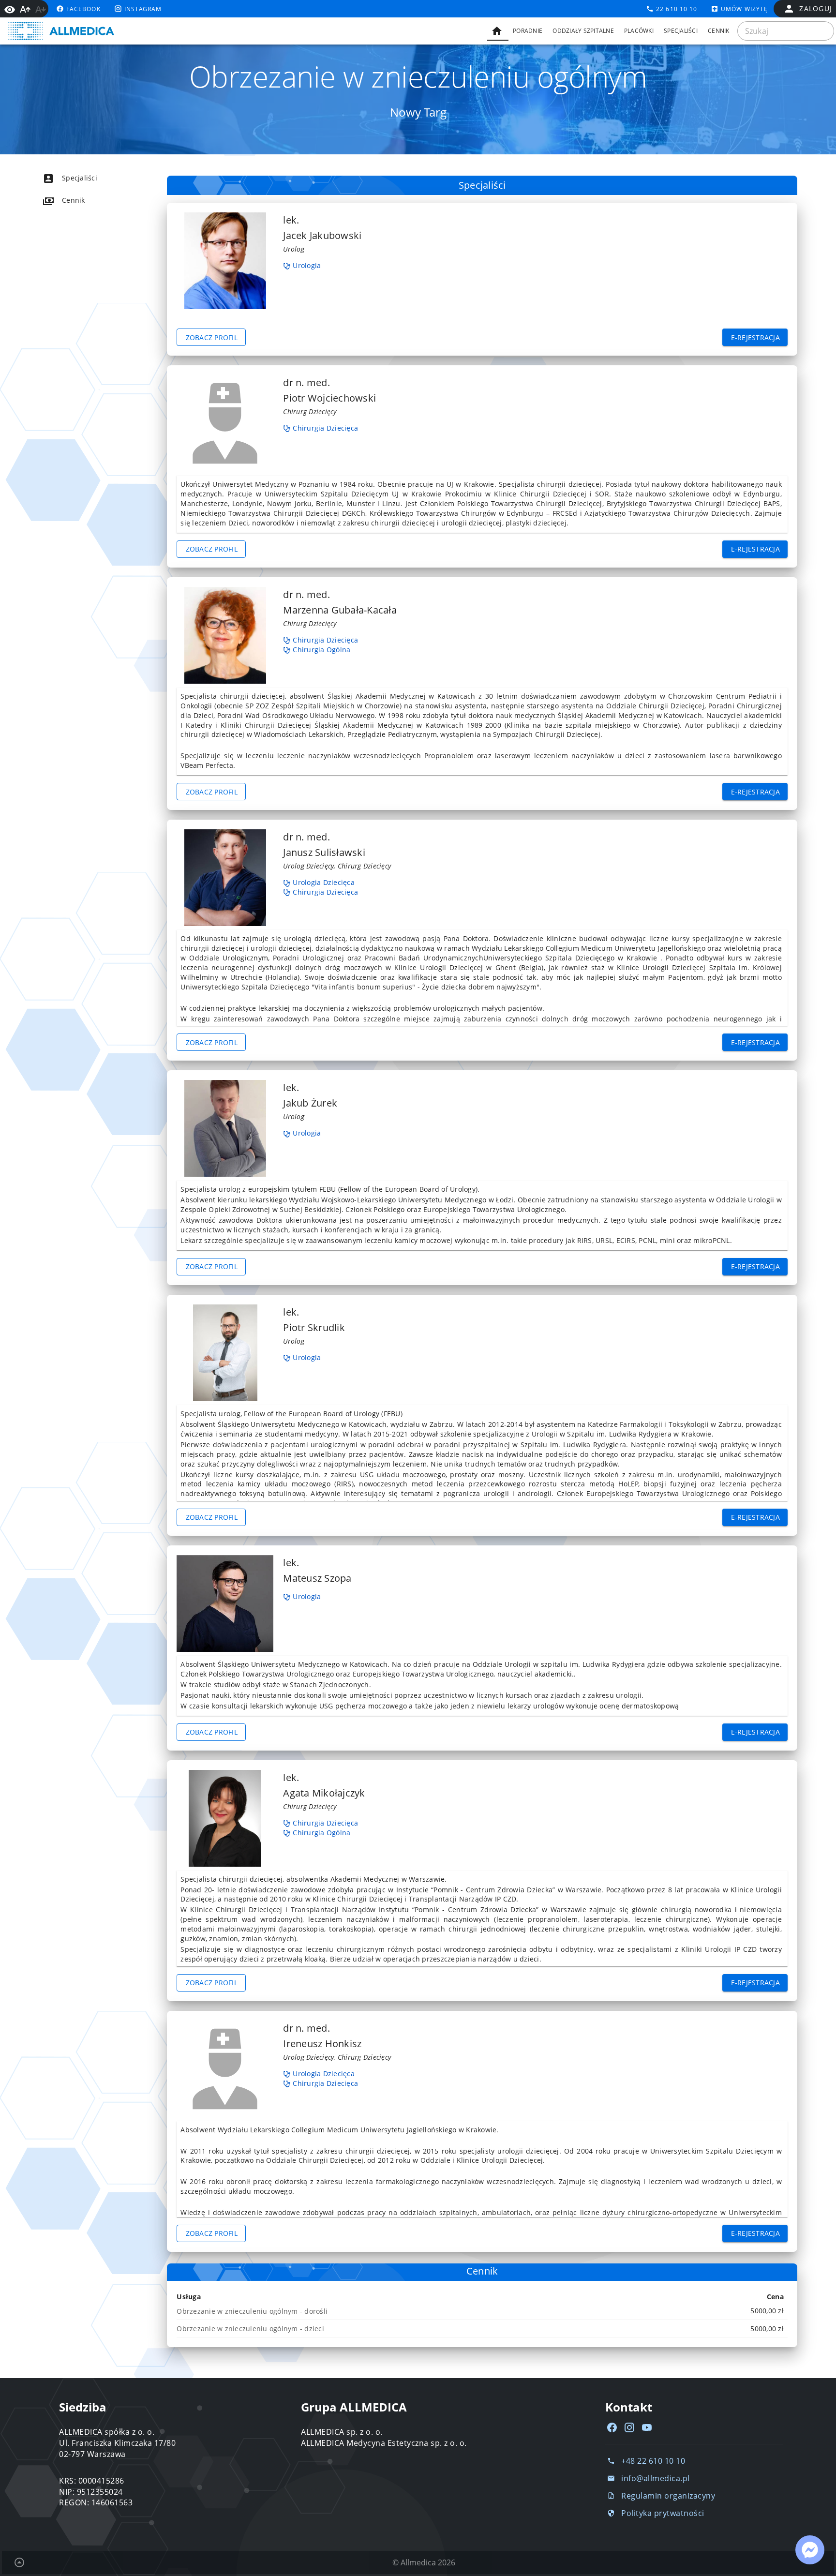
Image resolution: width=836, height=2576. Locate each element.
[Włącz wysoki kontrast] (10, 9)
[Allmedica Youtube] (647, 2427)
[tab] (498, 31)
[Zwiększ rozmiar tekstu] (25, 9)
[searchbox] (786, 31)
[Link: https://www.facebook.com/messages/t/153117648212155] (810, 2550)
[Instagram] (629, 2427)
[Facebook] (612, 2427)
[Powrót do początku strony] (19, 2562)
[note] (482, 2311)
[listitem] (87, 178)
